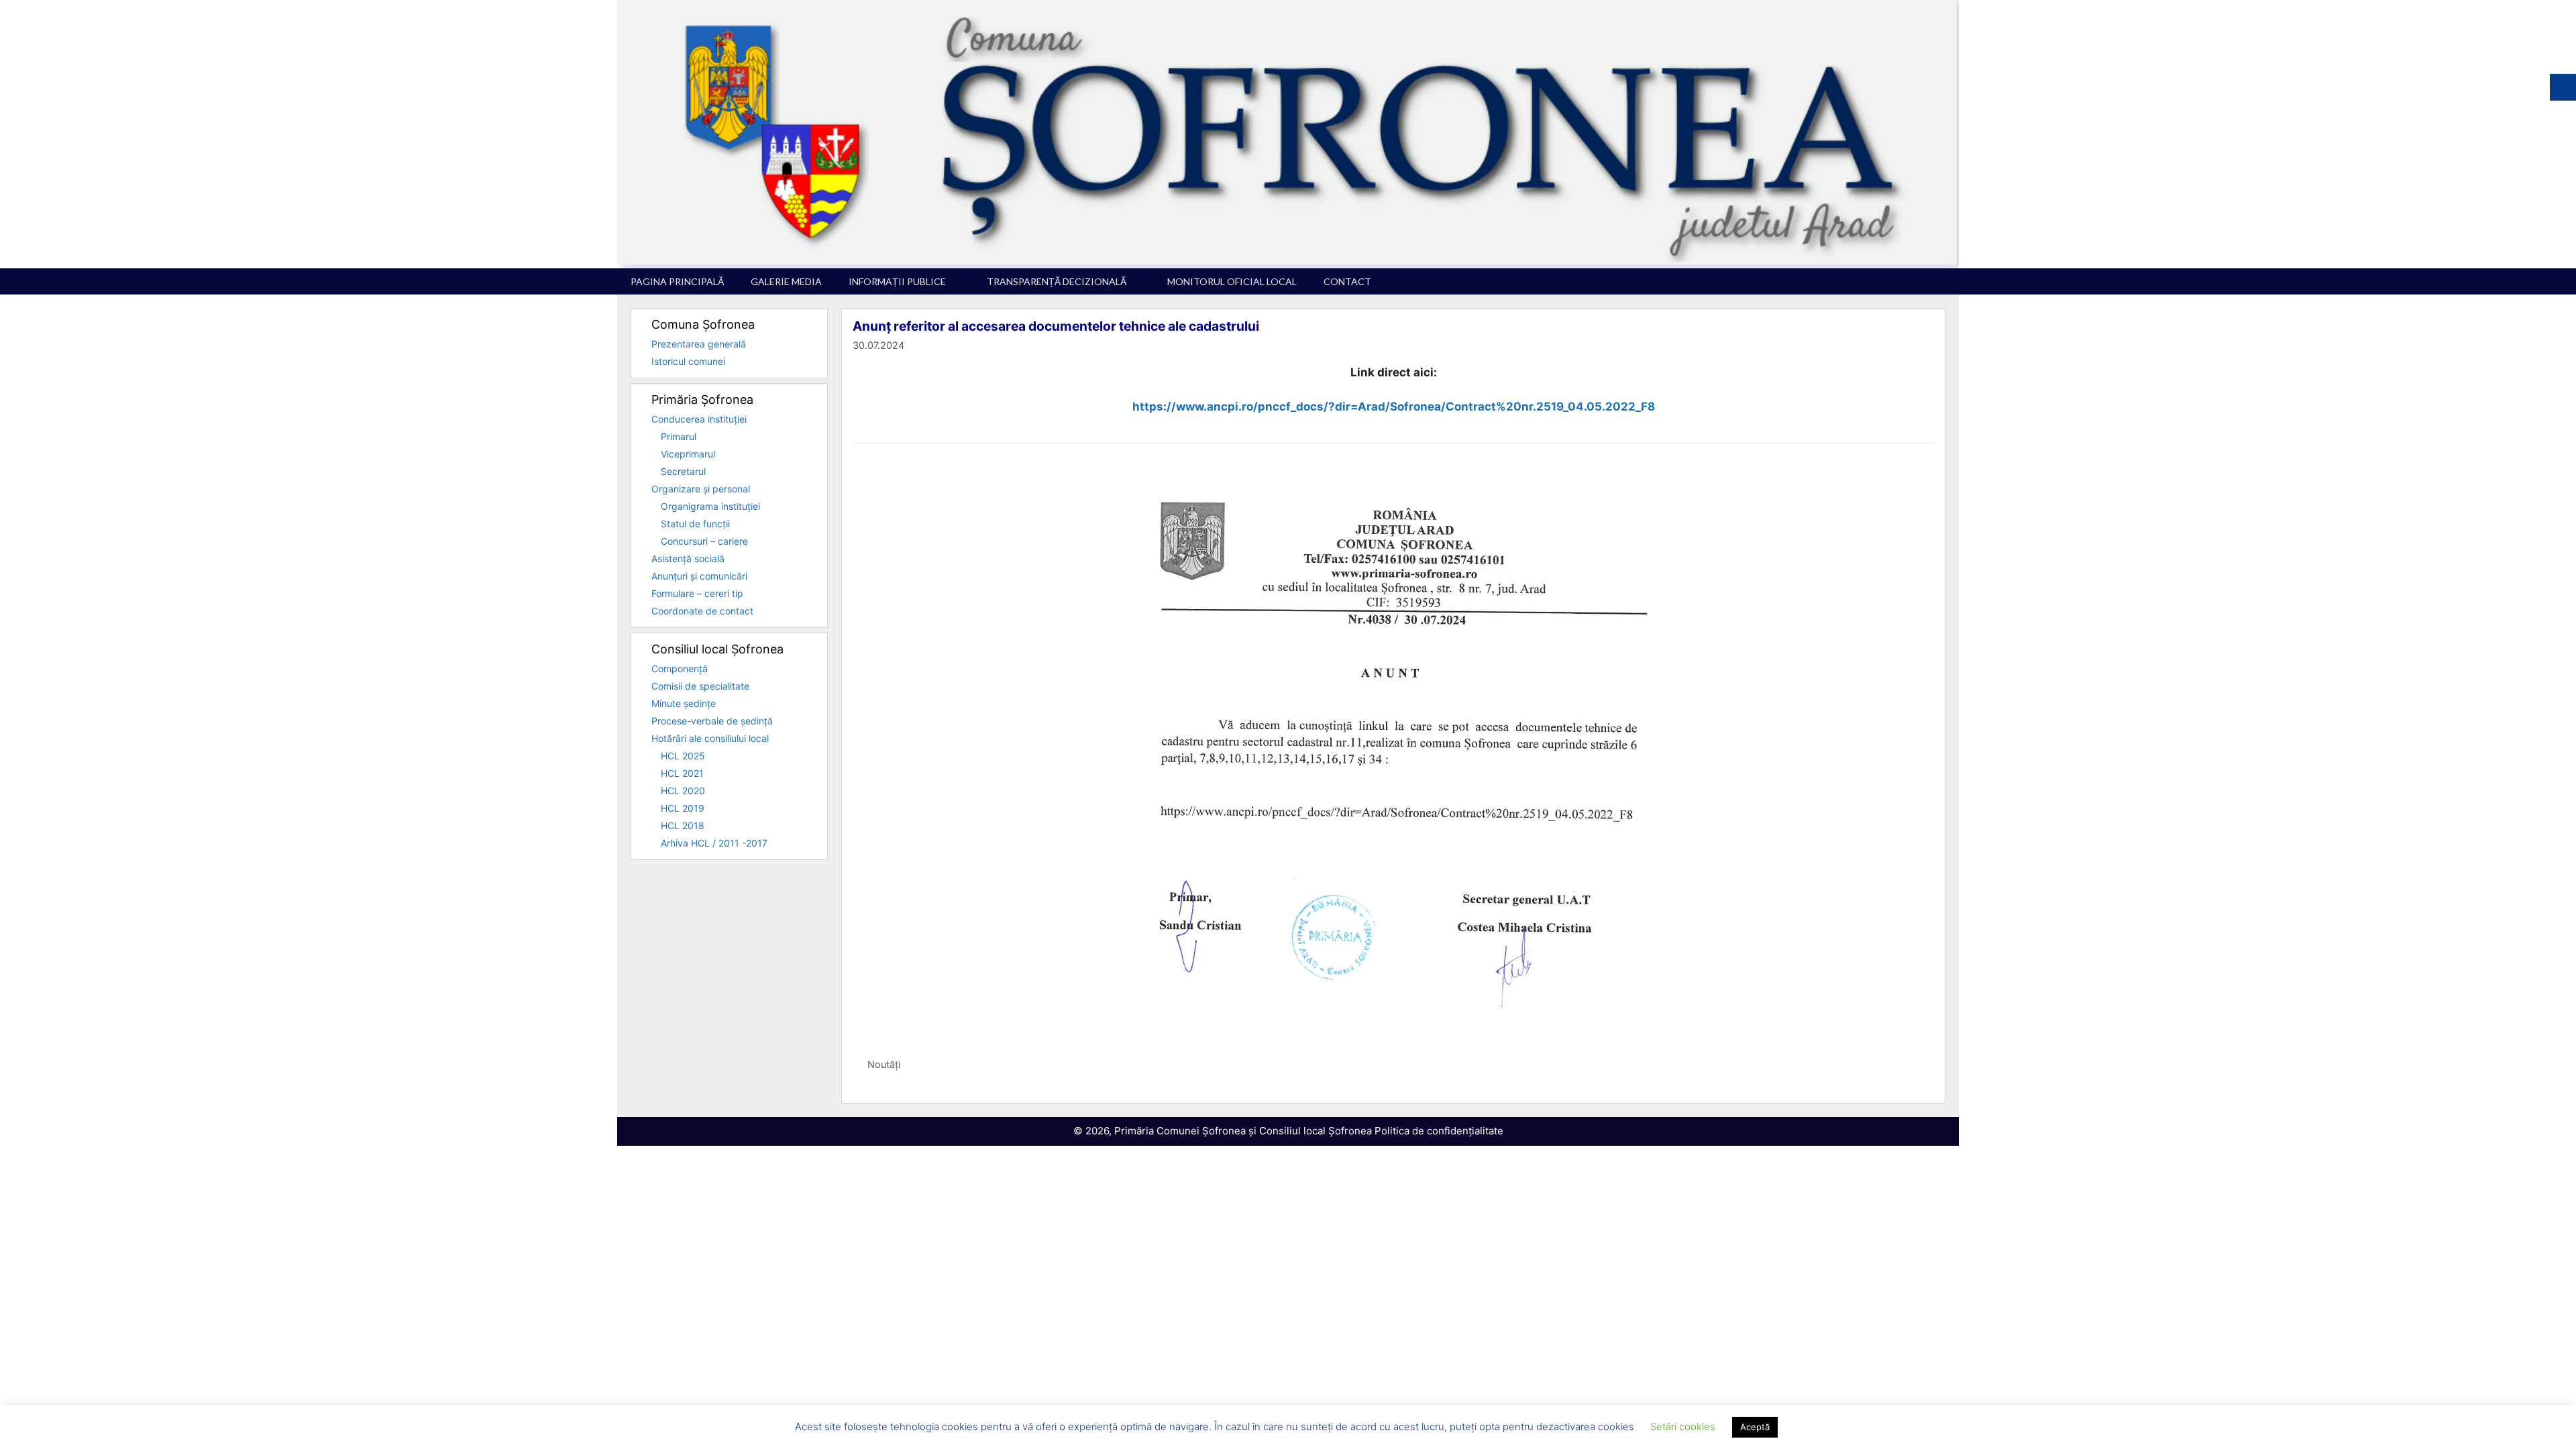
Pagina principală (677, 281)
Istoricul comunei (688, 361)
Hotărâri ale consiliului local (710, 738)
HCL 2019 (683, 808)
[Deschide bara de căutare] (1939, 281)
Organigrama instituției (710, 506)
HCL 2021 (682, 773)
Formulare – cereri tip (697, 593)
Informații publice (897, 281)
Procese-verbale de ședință (712, 721)
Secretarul (683, 471)
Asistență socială (688, 558)
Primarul (679, 436)
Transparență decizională (1057, 281)
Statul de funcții (695, 524)
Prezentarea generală (699, 344)
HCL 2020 (683, 791)
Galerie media (786, 281)
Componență (680, 668)
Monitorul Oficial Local (1232, 281)
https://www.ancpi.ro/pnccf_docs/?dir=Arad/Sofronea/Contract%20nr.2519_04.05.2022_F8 (1394, 407)
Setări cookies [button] (1683, 1427)
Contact (1347, 281)
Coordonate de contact (702, 611)
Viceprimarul (688, 454)
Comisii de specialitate (700, 686)
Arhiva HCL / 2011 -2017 (714, 843)
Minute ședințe (684, 703)
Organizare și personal (701, 489)
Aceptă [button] (1755, 1427)
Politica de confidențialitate (1439, 1131)
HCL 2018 (683, 825)
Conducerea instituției (699, 419)
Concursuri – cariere (704, 541)
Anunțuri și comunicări (699, 576)
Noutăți (884, 1064)
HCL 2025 (683, 756)
